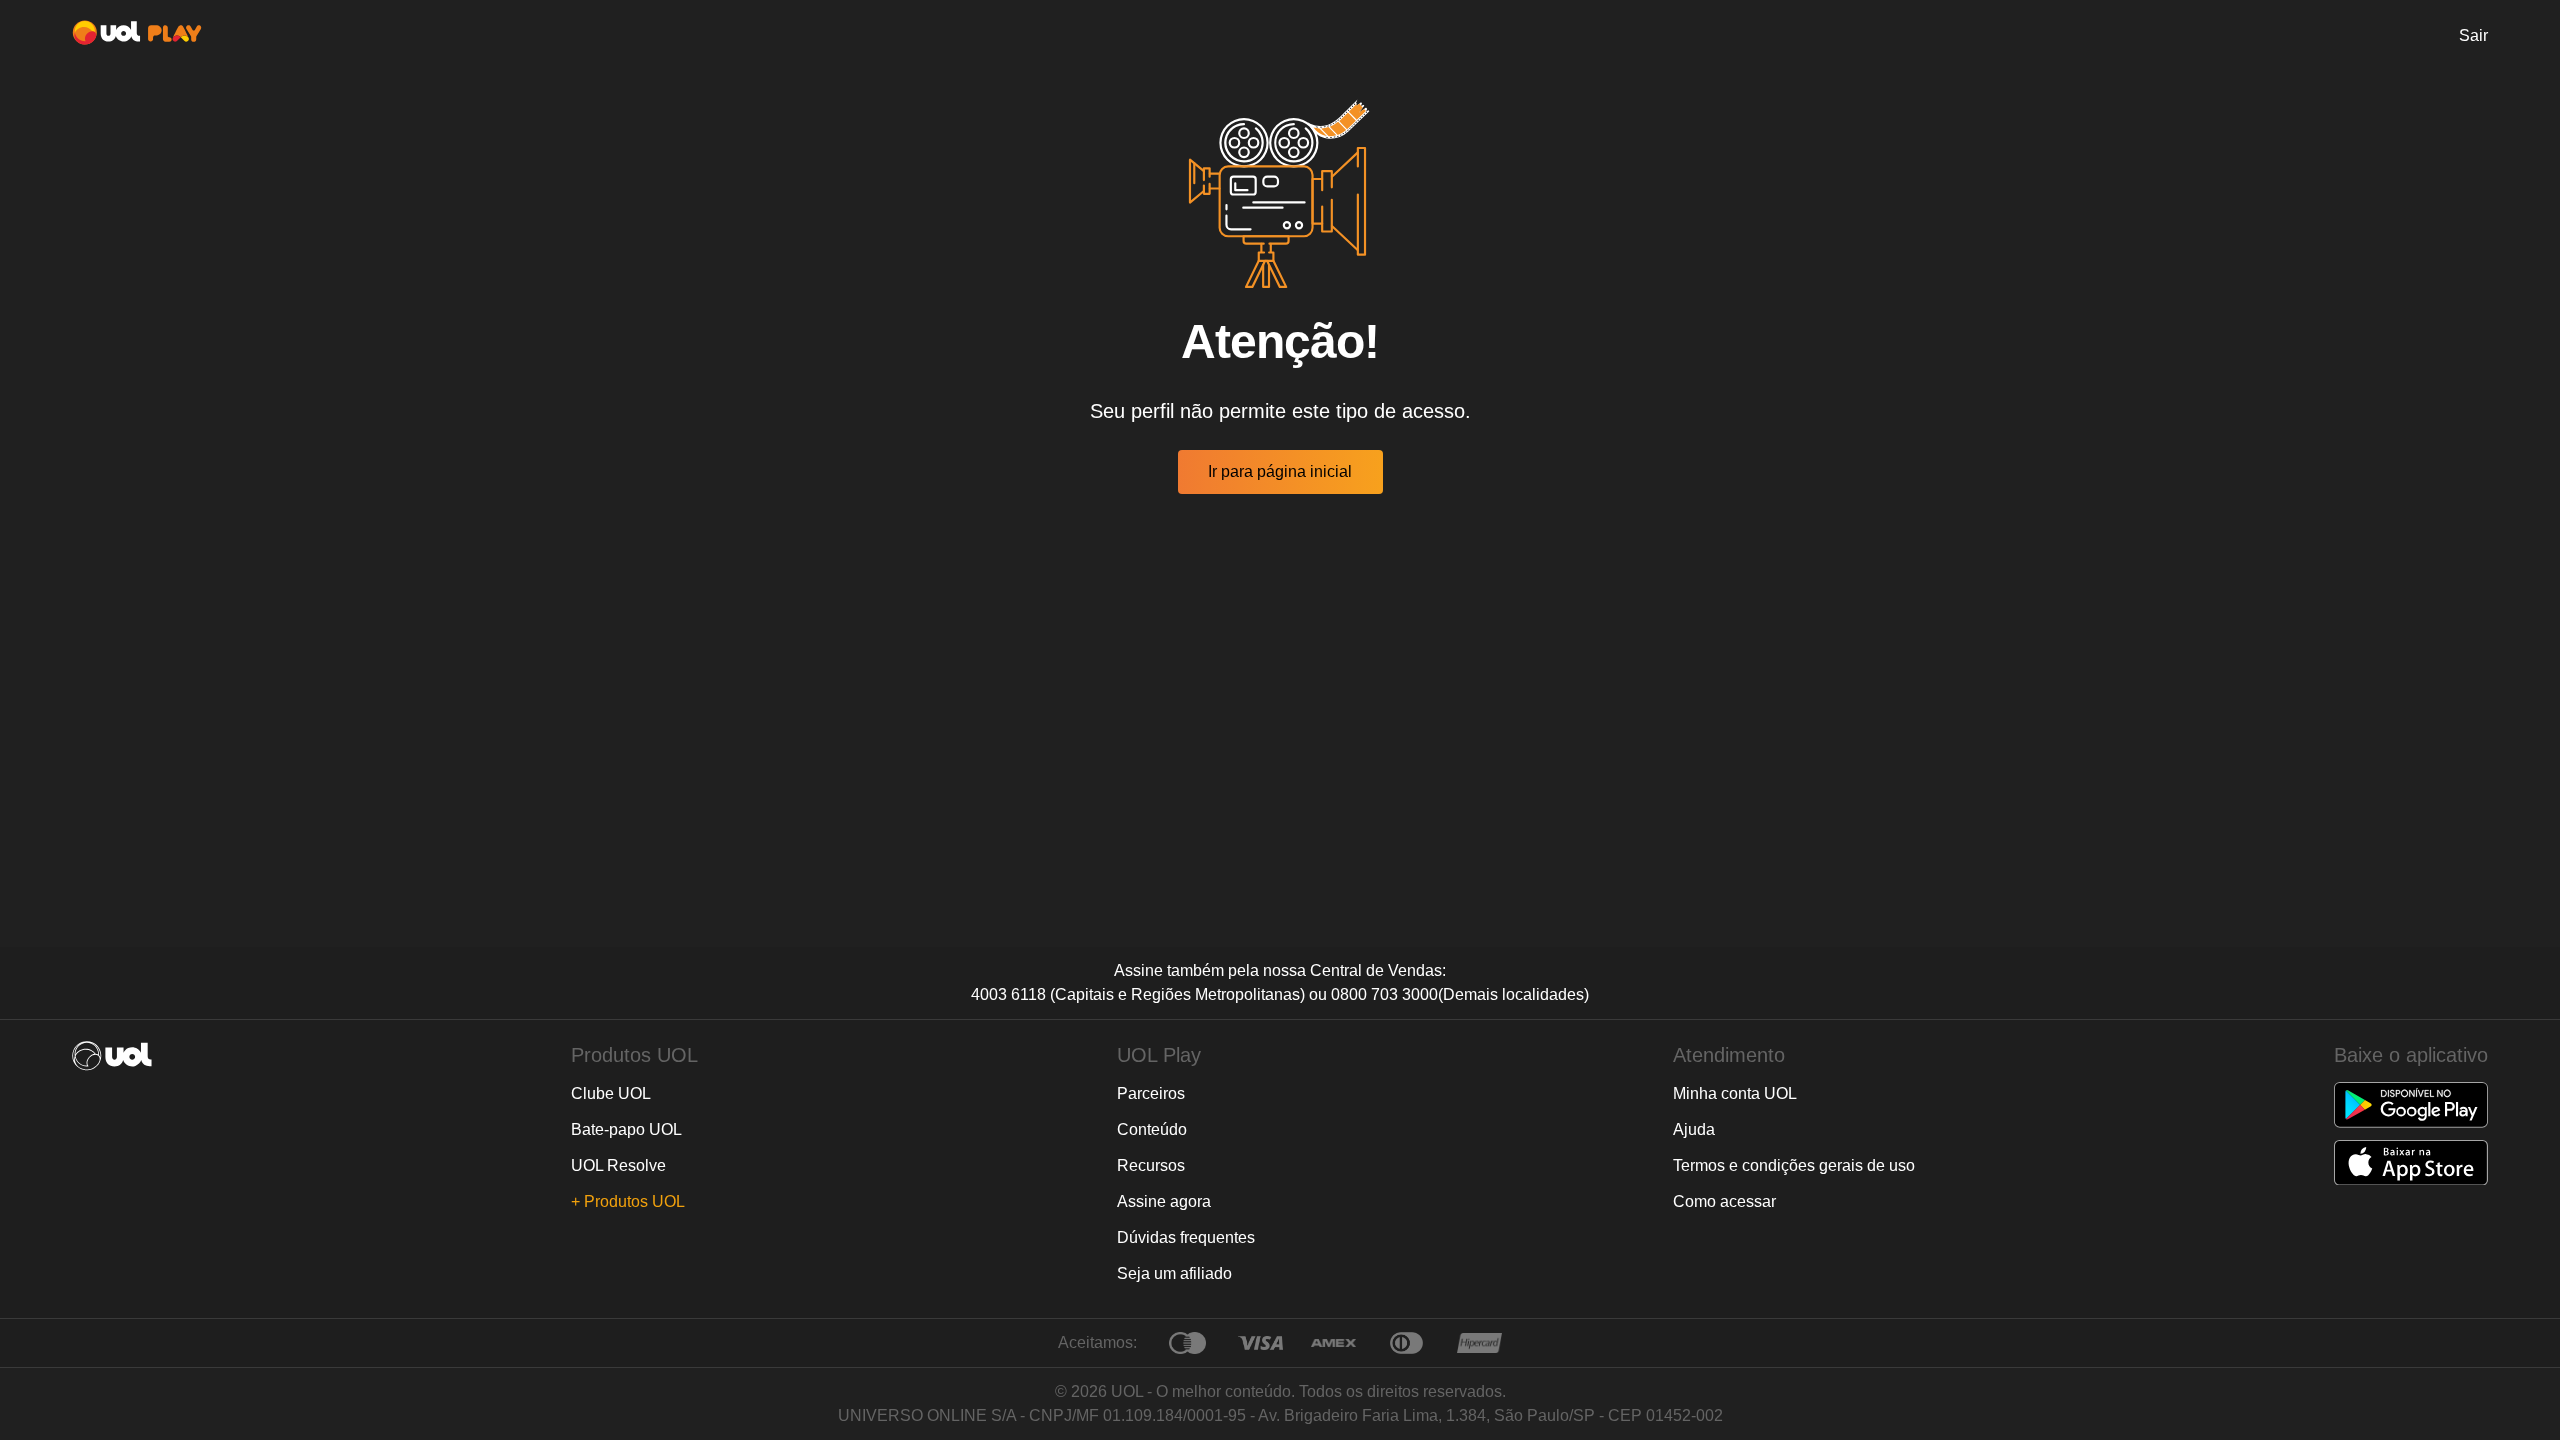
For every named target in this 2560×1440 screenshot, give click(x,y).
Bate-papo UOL (626, 1129)
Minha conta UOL (1735, 1093)
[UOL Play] (137, 36)
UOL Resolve (618, 1165)
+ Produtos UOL (628, 1201)
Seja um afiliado (1174, 1273)
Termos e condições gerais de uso (1794, 1165)
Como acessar (1724, 1201)
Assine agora (1164, 1201)
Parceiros (1151, 1093)
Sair (2473, 35)
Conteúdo (1152, 1129)
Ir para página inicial (1280, 471)
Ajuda (1694, 1129)
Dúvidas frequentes (1186, 1237)
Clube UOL (611, 1093)
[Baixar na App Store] (2411, 1163)
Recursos (1151, 1165)
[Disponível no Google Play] (2411, 1105)
